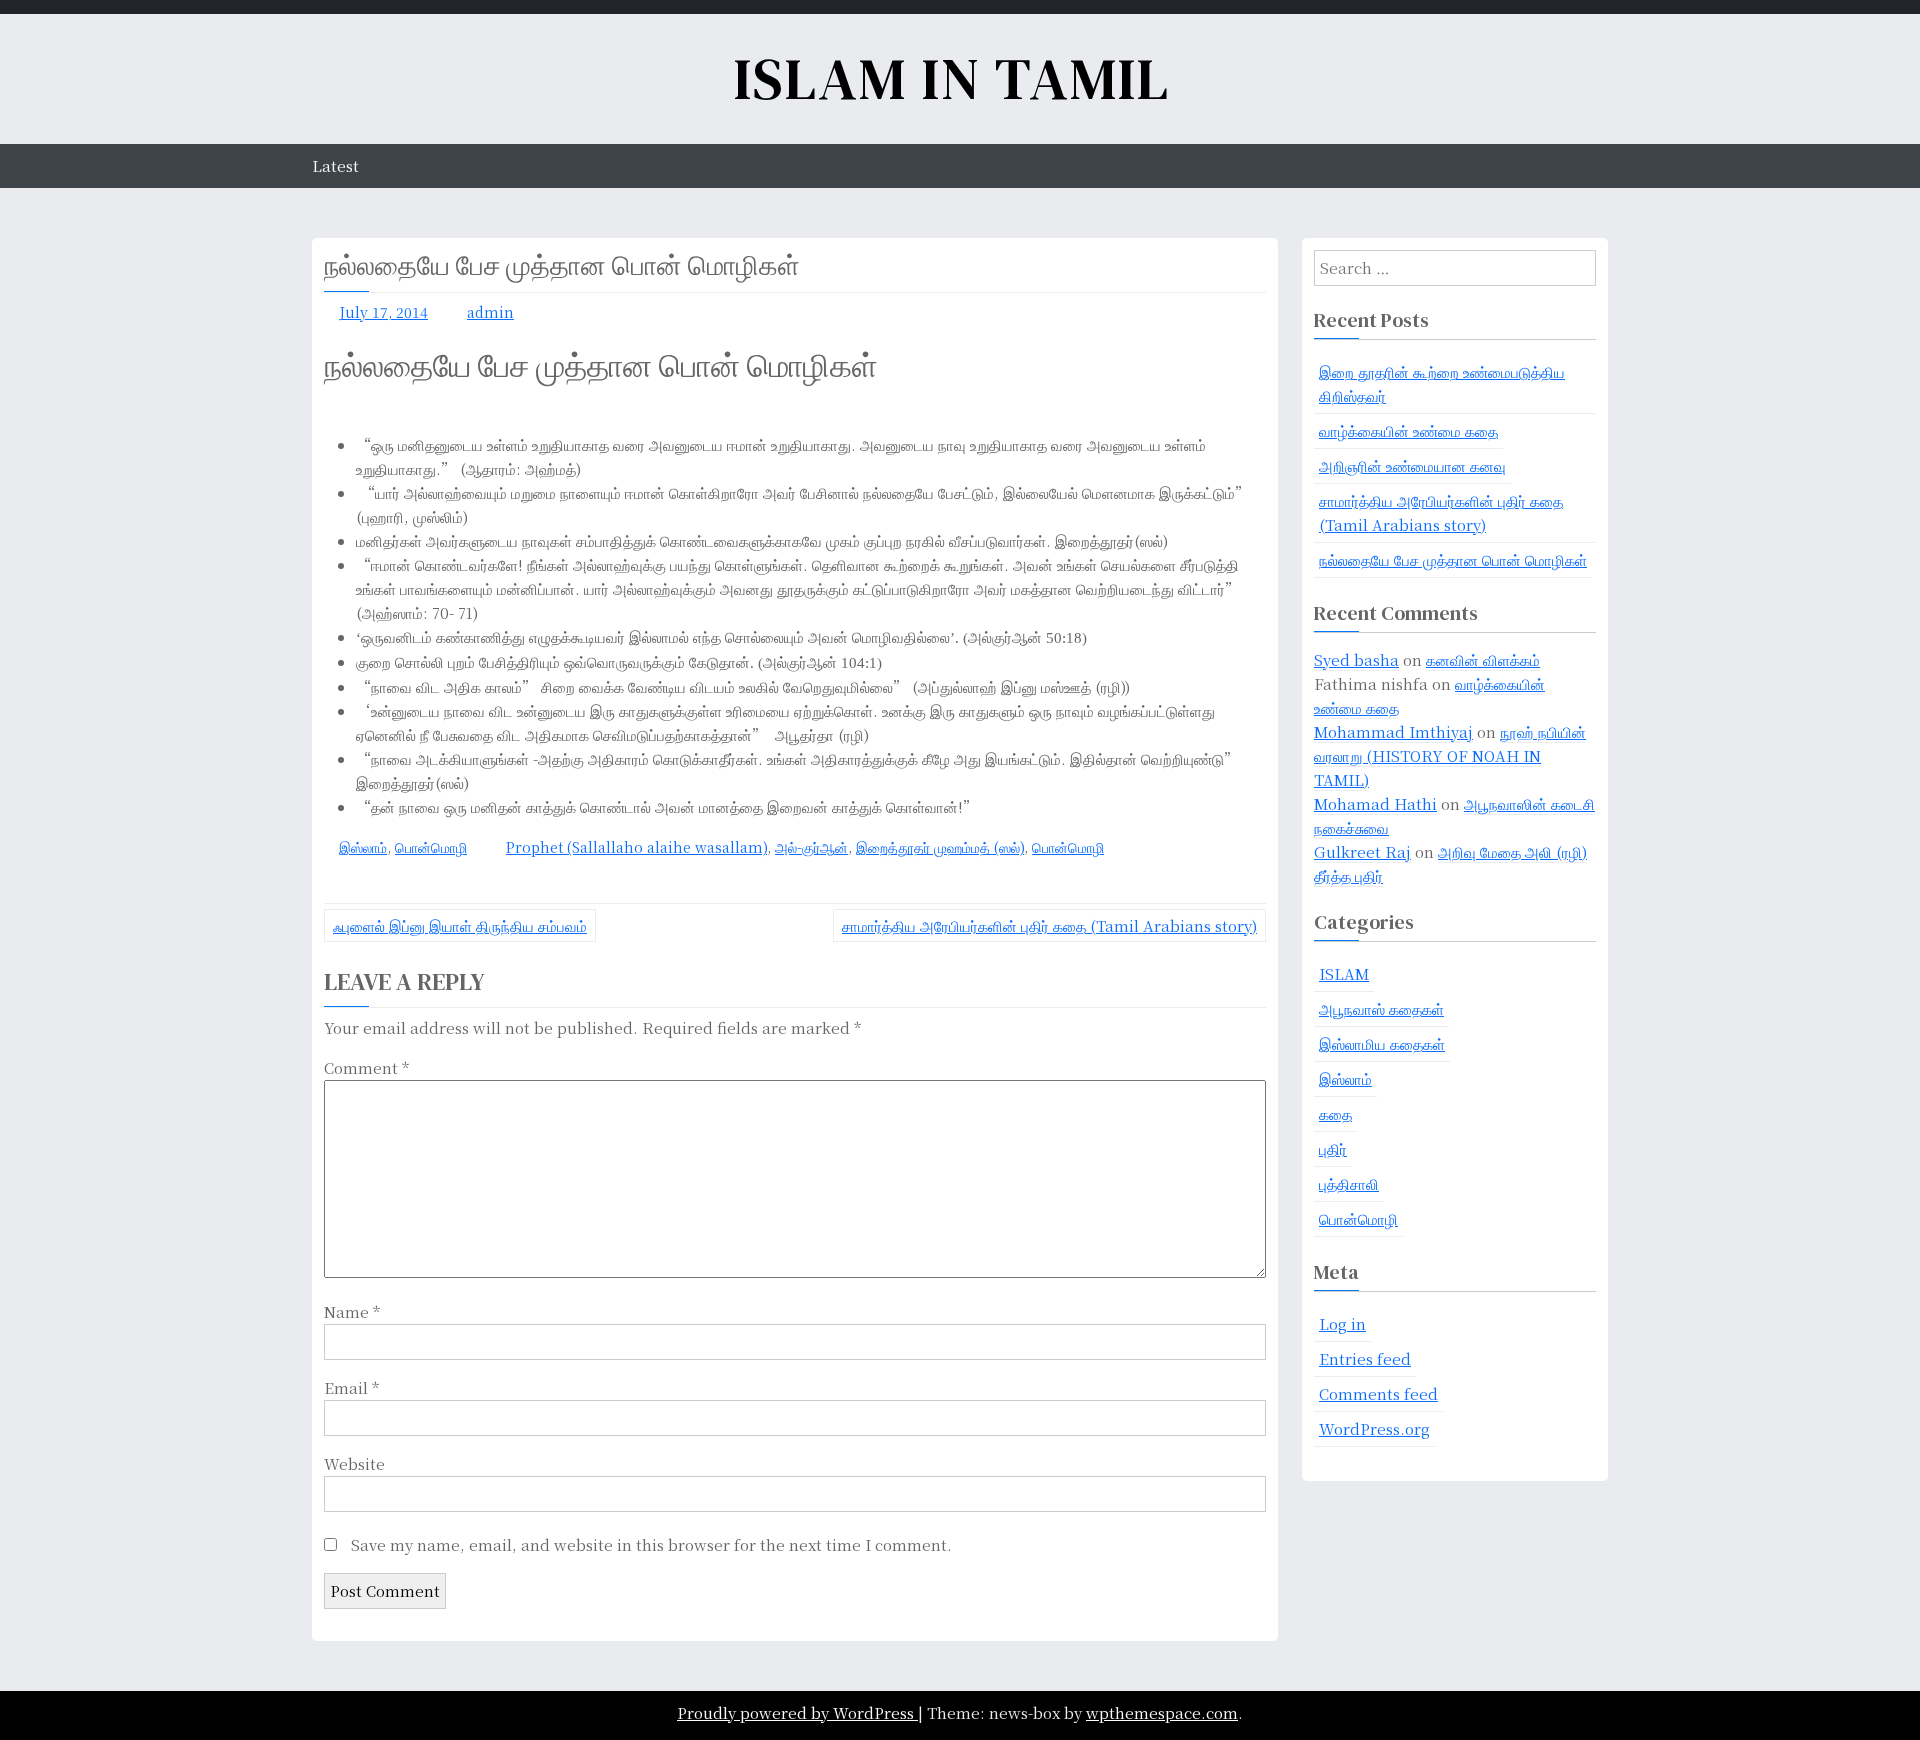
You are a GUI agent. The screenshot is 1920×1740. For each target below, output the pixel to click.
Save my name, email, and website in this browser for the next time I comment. (651, 1544)
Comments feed (1378, 1393)
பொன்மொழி (431, 847)
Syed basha (1356, 659)
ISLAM (1344, 973)
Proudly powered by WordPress (797, 1712)
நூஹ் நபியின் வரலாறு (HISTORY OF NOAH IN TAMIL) (1450, 755)
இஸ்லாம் (363, 847)
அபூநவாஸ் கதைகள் (1381, 1008)
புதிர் (1333, 1148)
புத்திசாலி (1349, 1183)
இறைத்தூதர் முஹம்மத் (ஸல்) (940, 847)
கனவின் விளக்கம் (1483, 659)
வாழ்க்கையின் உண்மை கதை (1408, 430)
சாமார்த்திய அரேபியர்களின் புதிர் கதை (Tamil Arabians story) (1049, 925)
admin (490, 312)
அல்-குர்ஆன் (811, 847)
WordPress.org (1374, 1428)
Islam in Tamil (952, 78)
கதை (1335, 1113)
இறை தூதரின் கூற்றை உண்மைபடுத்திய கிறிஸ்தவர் (1442, 383)
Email (351, 1387)
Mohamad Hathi (1375, 803)
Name (352, 1311)
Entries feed (1365, 1358)
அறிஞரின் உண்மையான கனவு (1412, 465)
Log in (1342, 1323)
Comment (366, 1067)
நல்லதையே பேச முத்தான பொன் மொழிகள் (1453, 559)
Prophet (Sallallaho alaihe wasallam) (636, 847)
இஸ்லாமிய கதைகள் (1382, 1043)
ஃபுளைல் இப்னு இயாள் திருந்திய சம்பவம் (460, 925)
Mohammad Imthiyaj (1393, 731)
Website (354, 1463)
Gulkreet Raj (1362, 851)
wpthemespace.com (1162, 1712)
